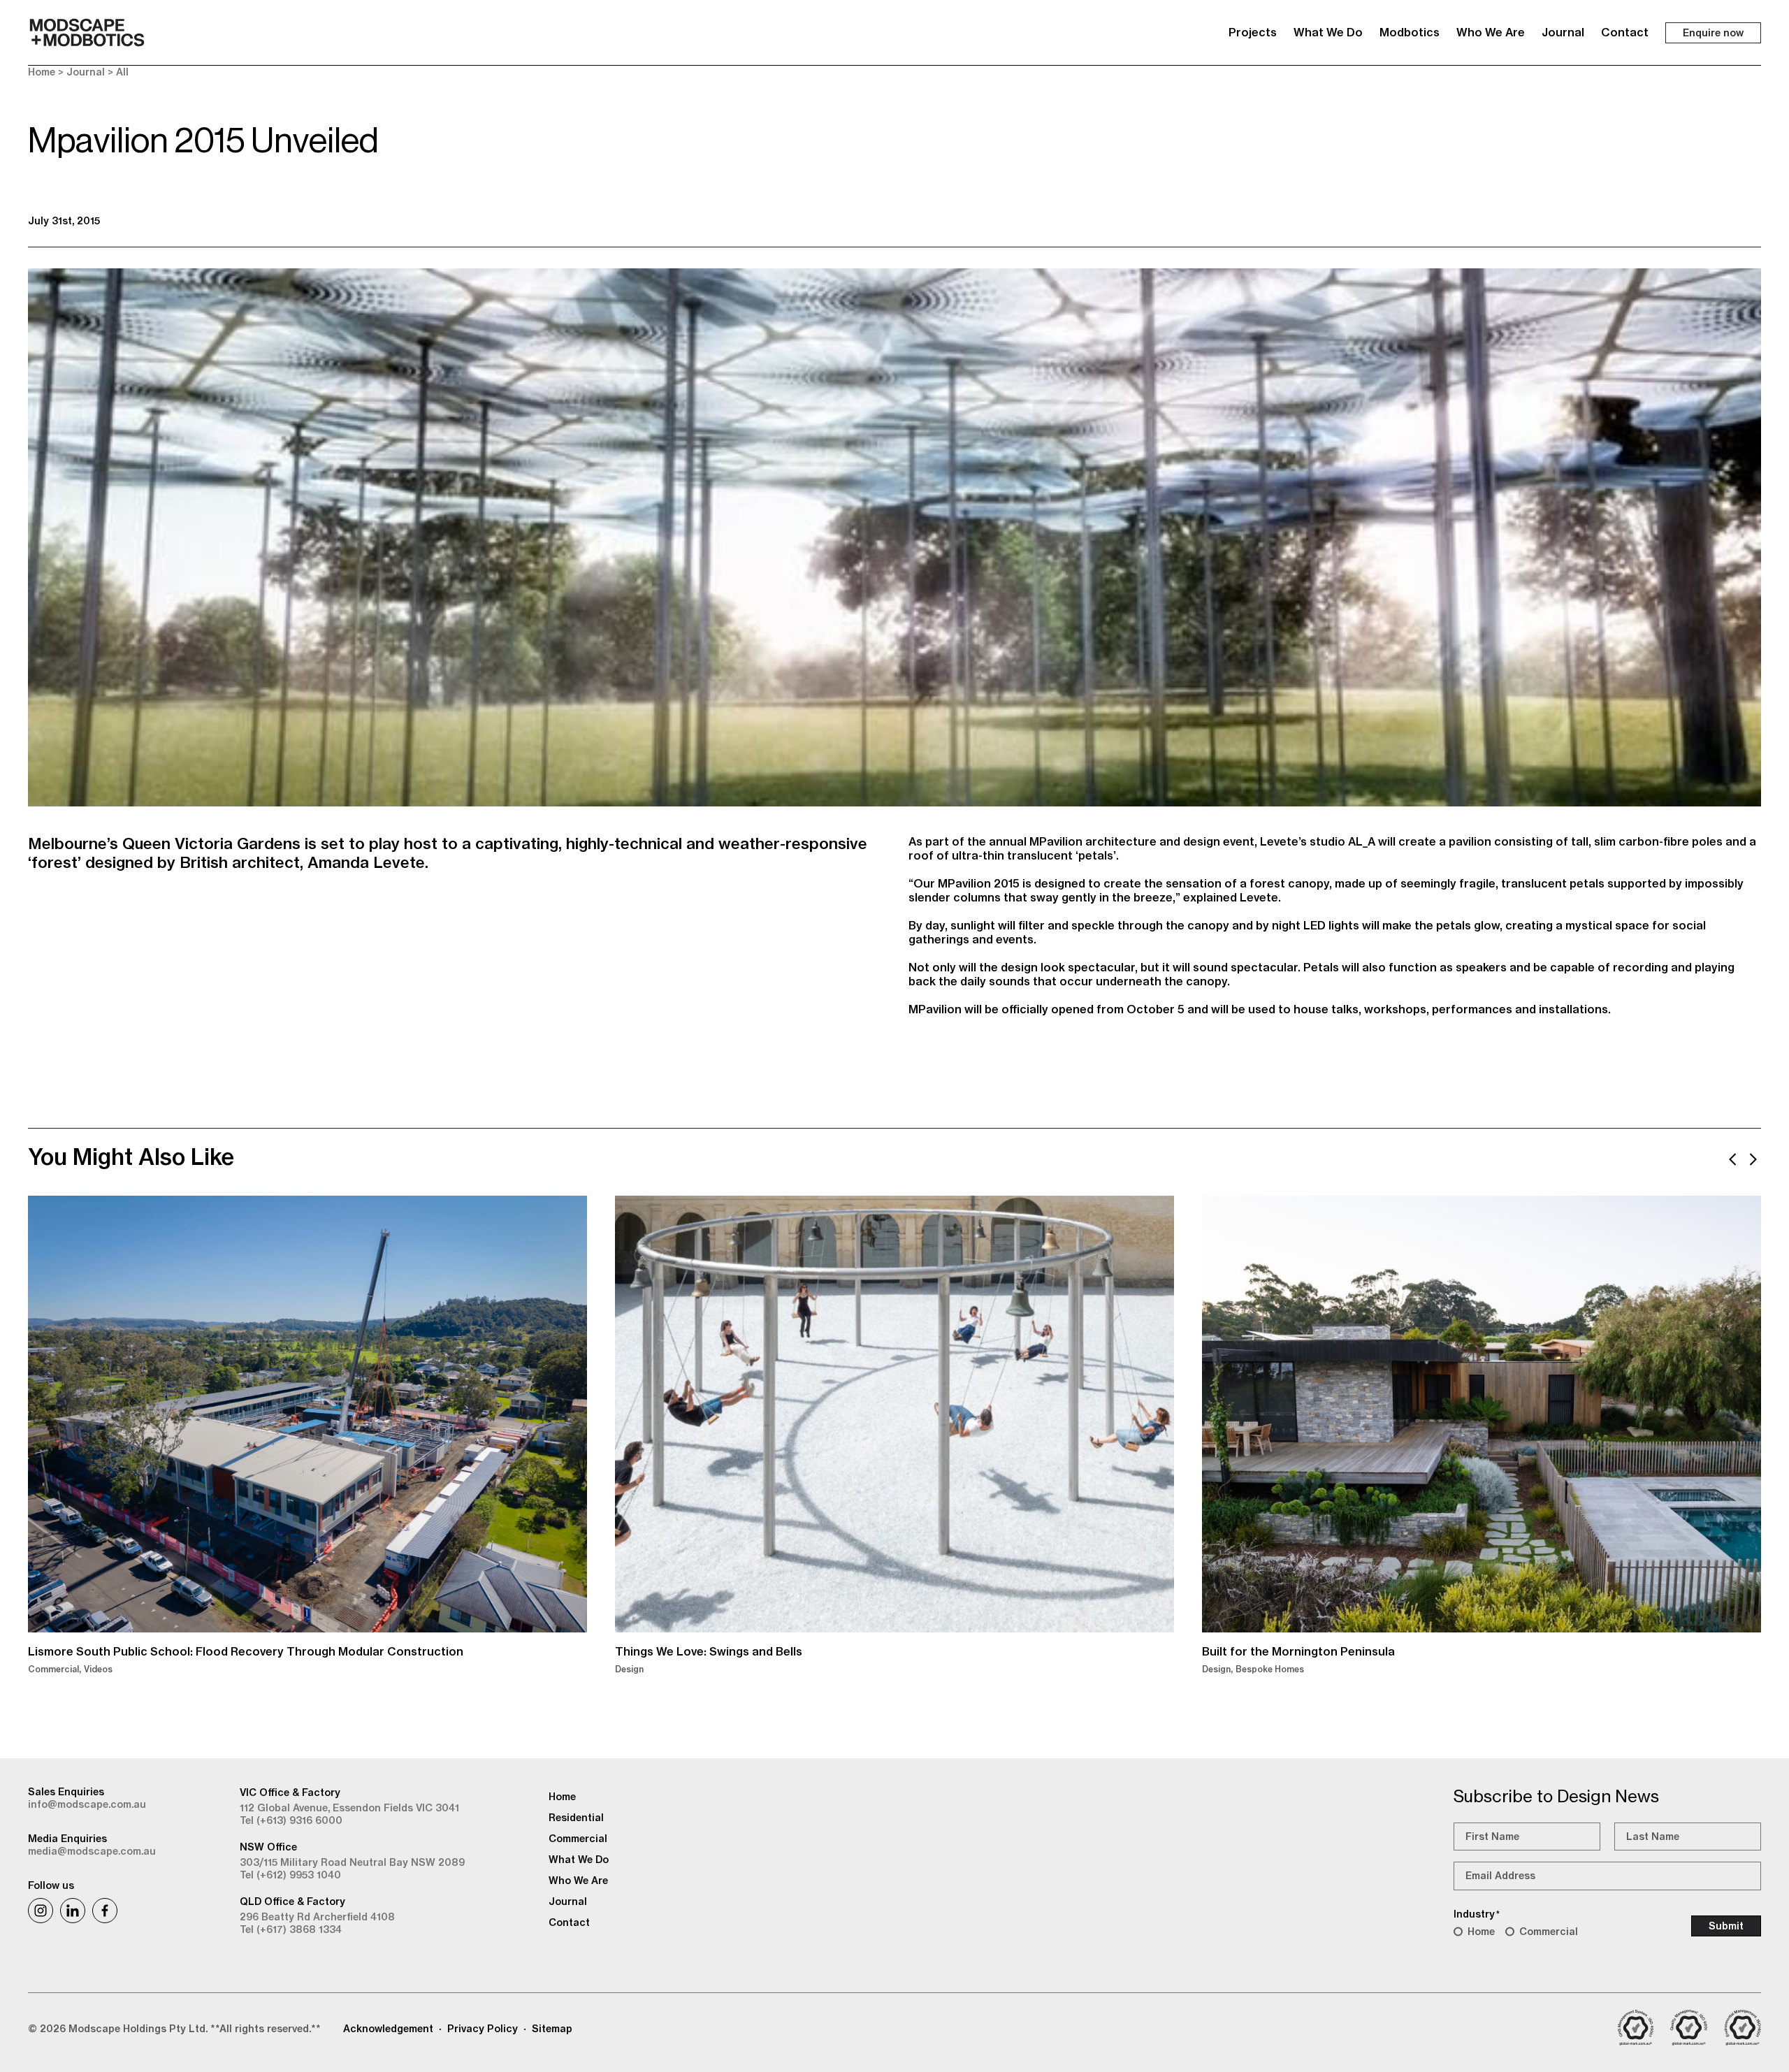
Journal (1563, 32)
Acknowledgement (388, 2029)
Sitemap (552, 2029)
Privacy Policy (483, 2029)
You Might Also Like (131, 1157)
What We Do (1328, 32)
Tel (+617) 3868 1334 (291, 1929)
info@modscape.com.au (87, 1804)
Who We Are (1491, 32)
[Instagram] (41, 1911)
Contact (1625, 32)
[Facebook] (105, 1911)
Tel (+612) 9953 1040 (290, 1875)
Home (42, 72)
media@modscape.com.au (92, 1851)
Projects (1253, 32)
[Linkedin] (73, 1911)
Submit (1726, 1926)
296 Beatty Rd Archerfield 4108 (317, 1917)
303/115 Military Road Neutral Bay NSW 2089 (352, 1862)
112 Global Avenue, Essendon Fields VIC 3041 (349, 1808)
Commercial (1549, 1932)
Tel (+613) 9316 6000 (291, 1820)
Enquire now (1713, 33)
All (122, 72)
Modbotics (1410, 32)
